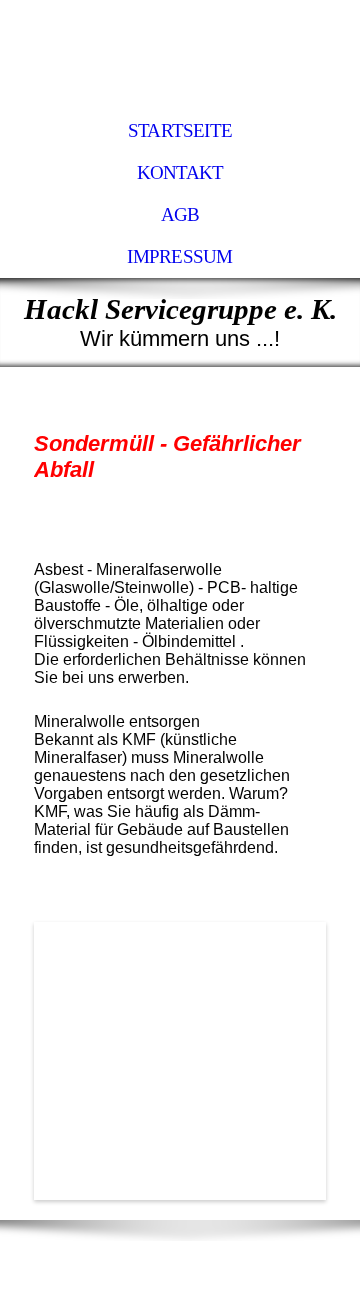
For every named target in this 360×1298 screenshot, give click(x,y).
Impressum (179, 256)
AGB (180, 214)
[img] (180, 55)
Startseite (180, 130)
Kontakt (180, 172)
